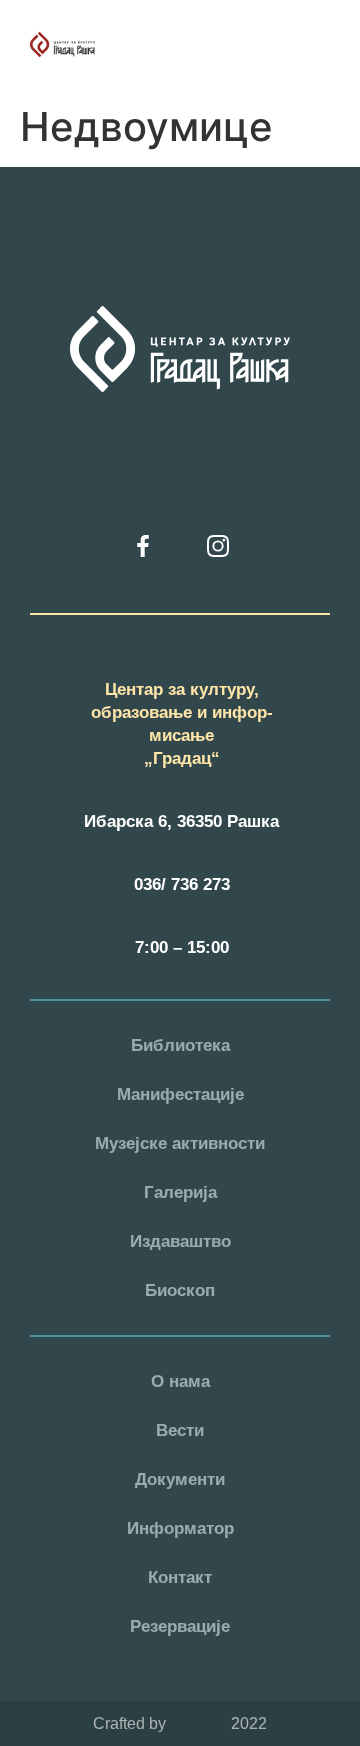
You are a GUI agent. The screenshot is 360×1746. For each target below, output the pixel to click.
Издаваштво (180, 1241)
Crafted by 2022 (180, 1723)
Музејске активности (180, 1143)
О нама (180, 1381)
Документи (180, 1479)
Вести (180, 1430)
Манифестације (180, 1094)
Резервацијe (180, 1626)
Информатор (180, 1528)
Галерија (180, 1192)
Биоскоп (180, 1290)
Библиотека (180, 1045)
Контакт (180, 1577)
